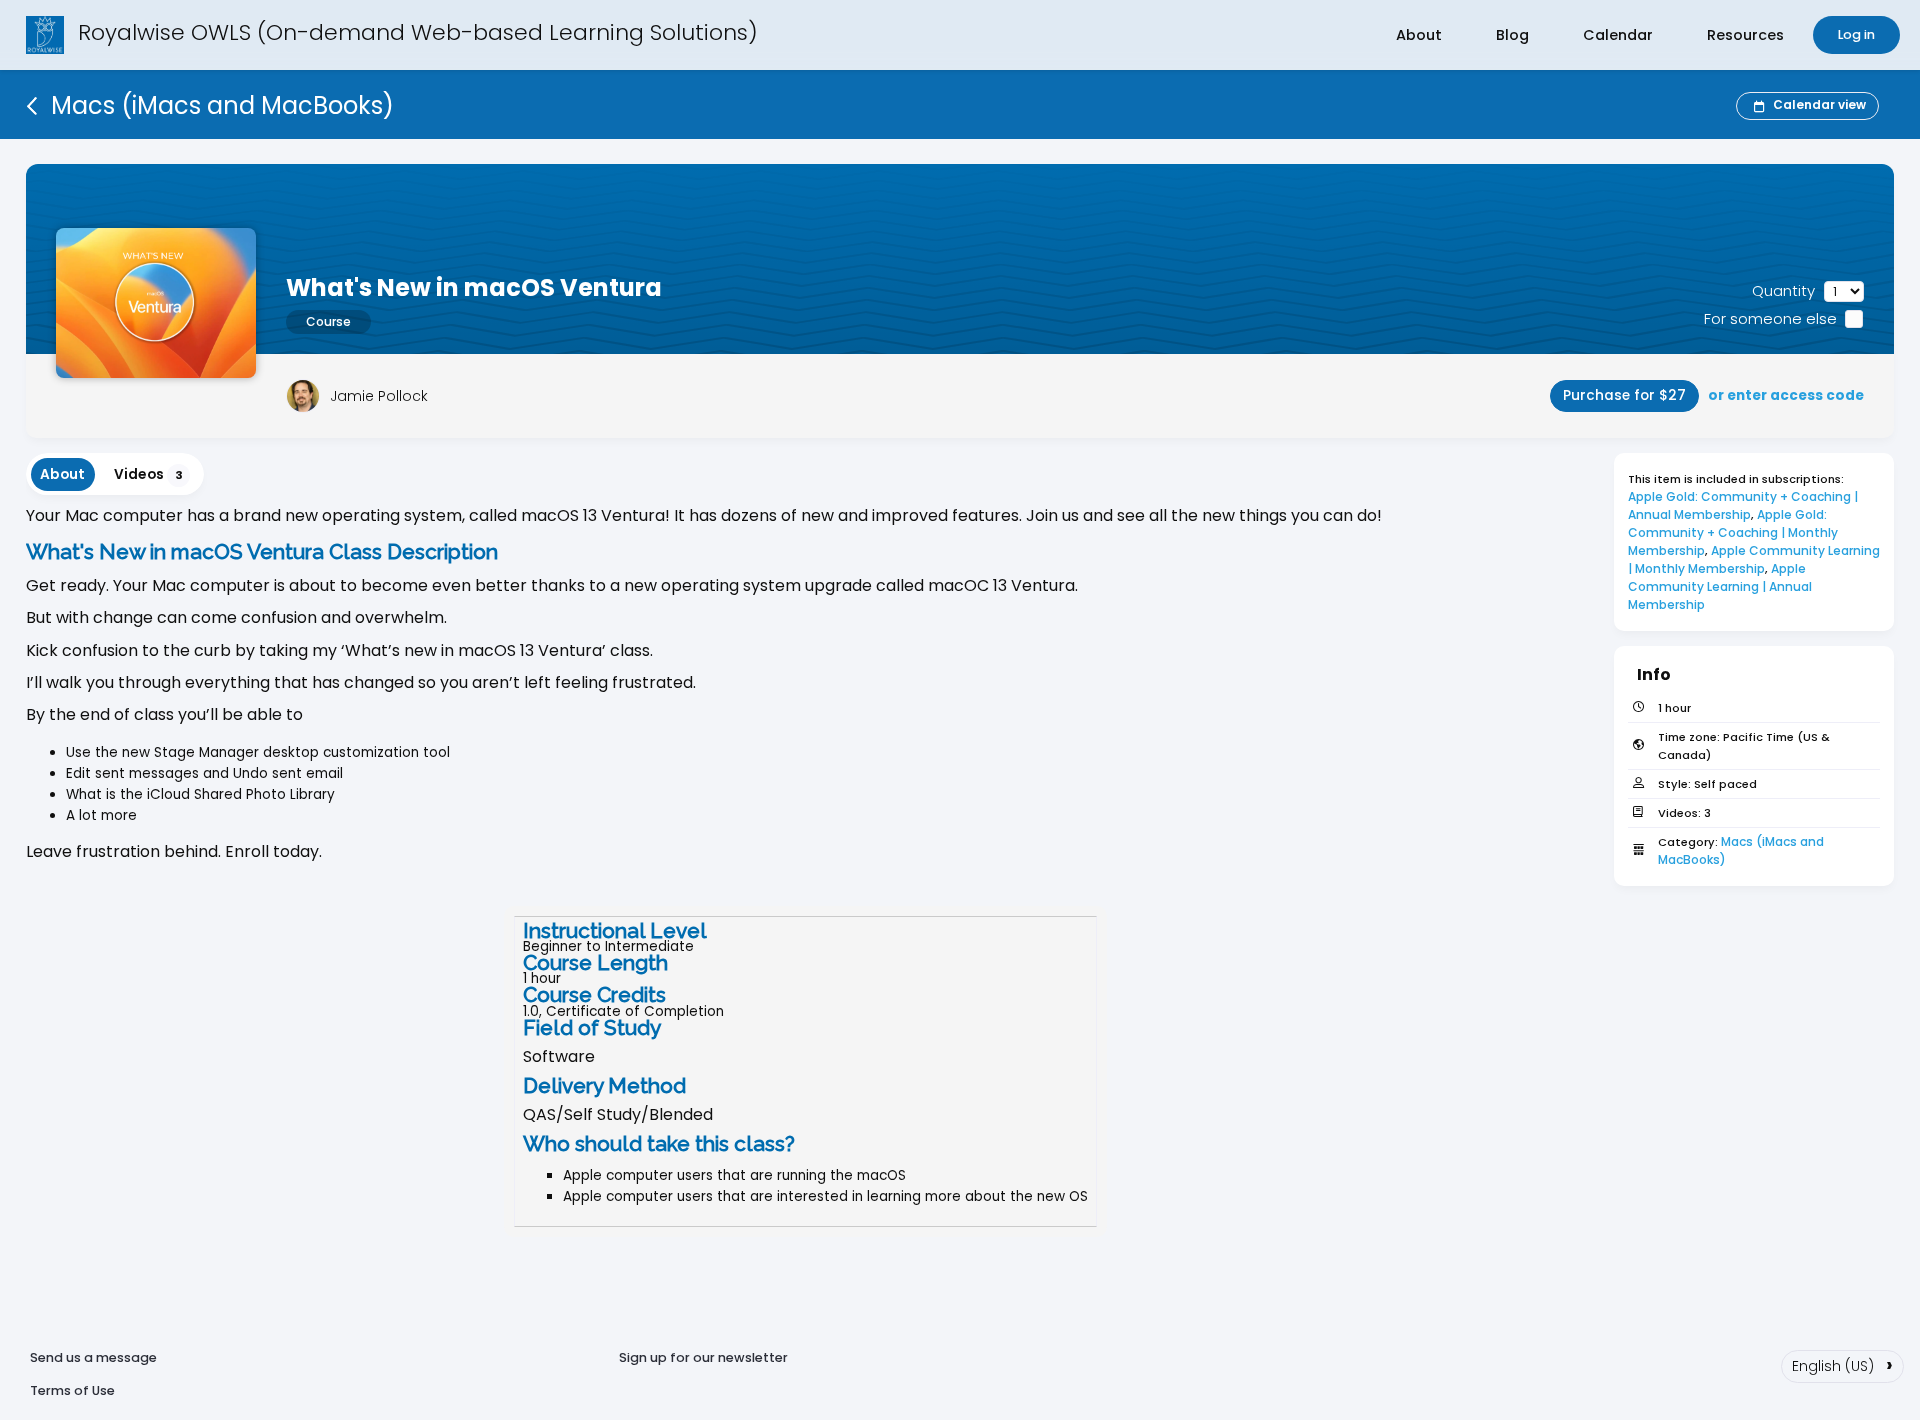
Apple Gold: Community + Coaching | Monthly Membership (1734, 532)
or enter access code (1786, 395)
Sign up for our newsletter (703, 1357)
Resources (1745, 35)
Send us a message (93, 1357)
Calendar (1618, 35)
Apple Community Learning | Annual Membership (1721, 586)
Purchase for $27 (1624, 395)
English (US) (1842, 1364)
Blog (1512, 35)
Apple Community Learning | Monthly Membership (1755, 559)
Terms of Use (72, 1390)
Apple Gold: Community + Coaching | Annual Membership (1744, 505)
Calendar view (1819, 104)
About (1419, 35)
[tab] (63, 474)
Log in (1856, 34)
